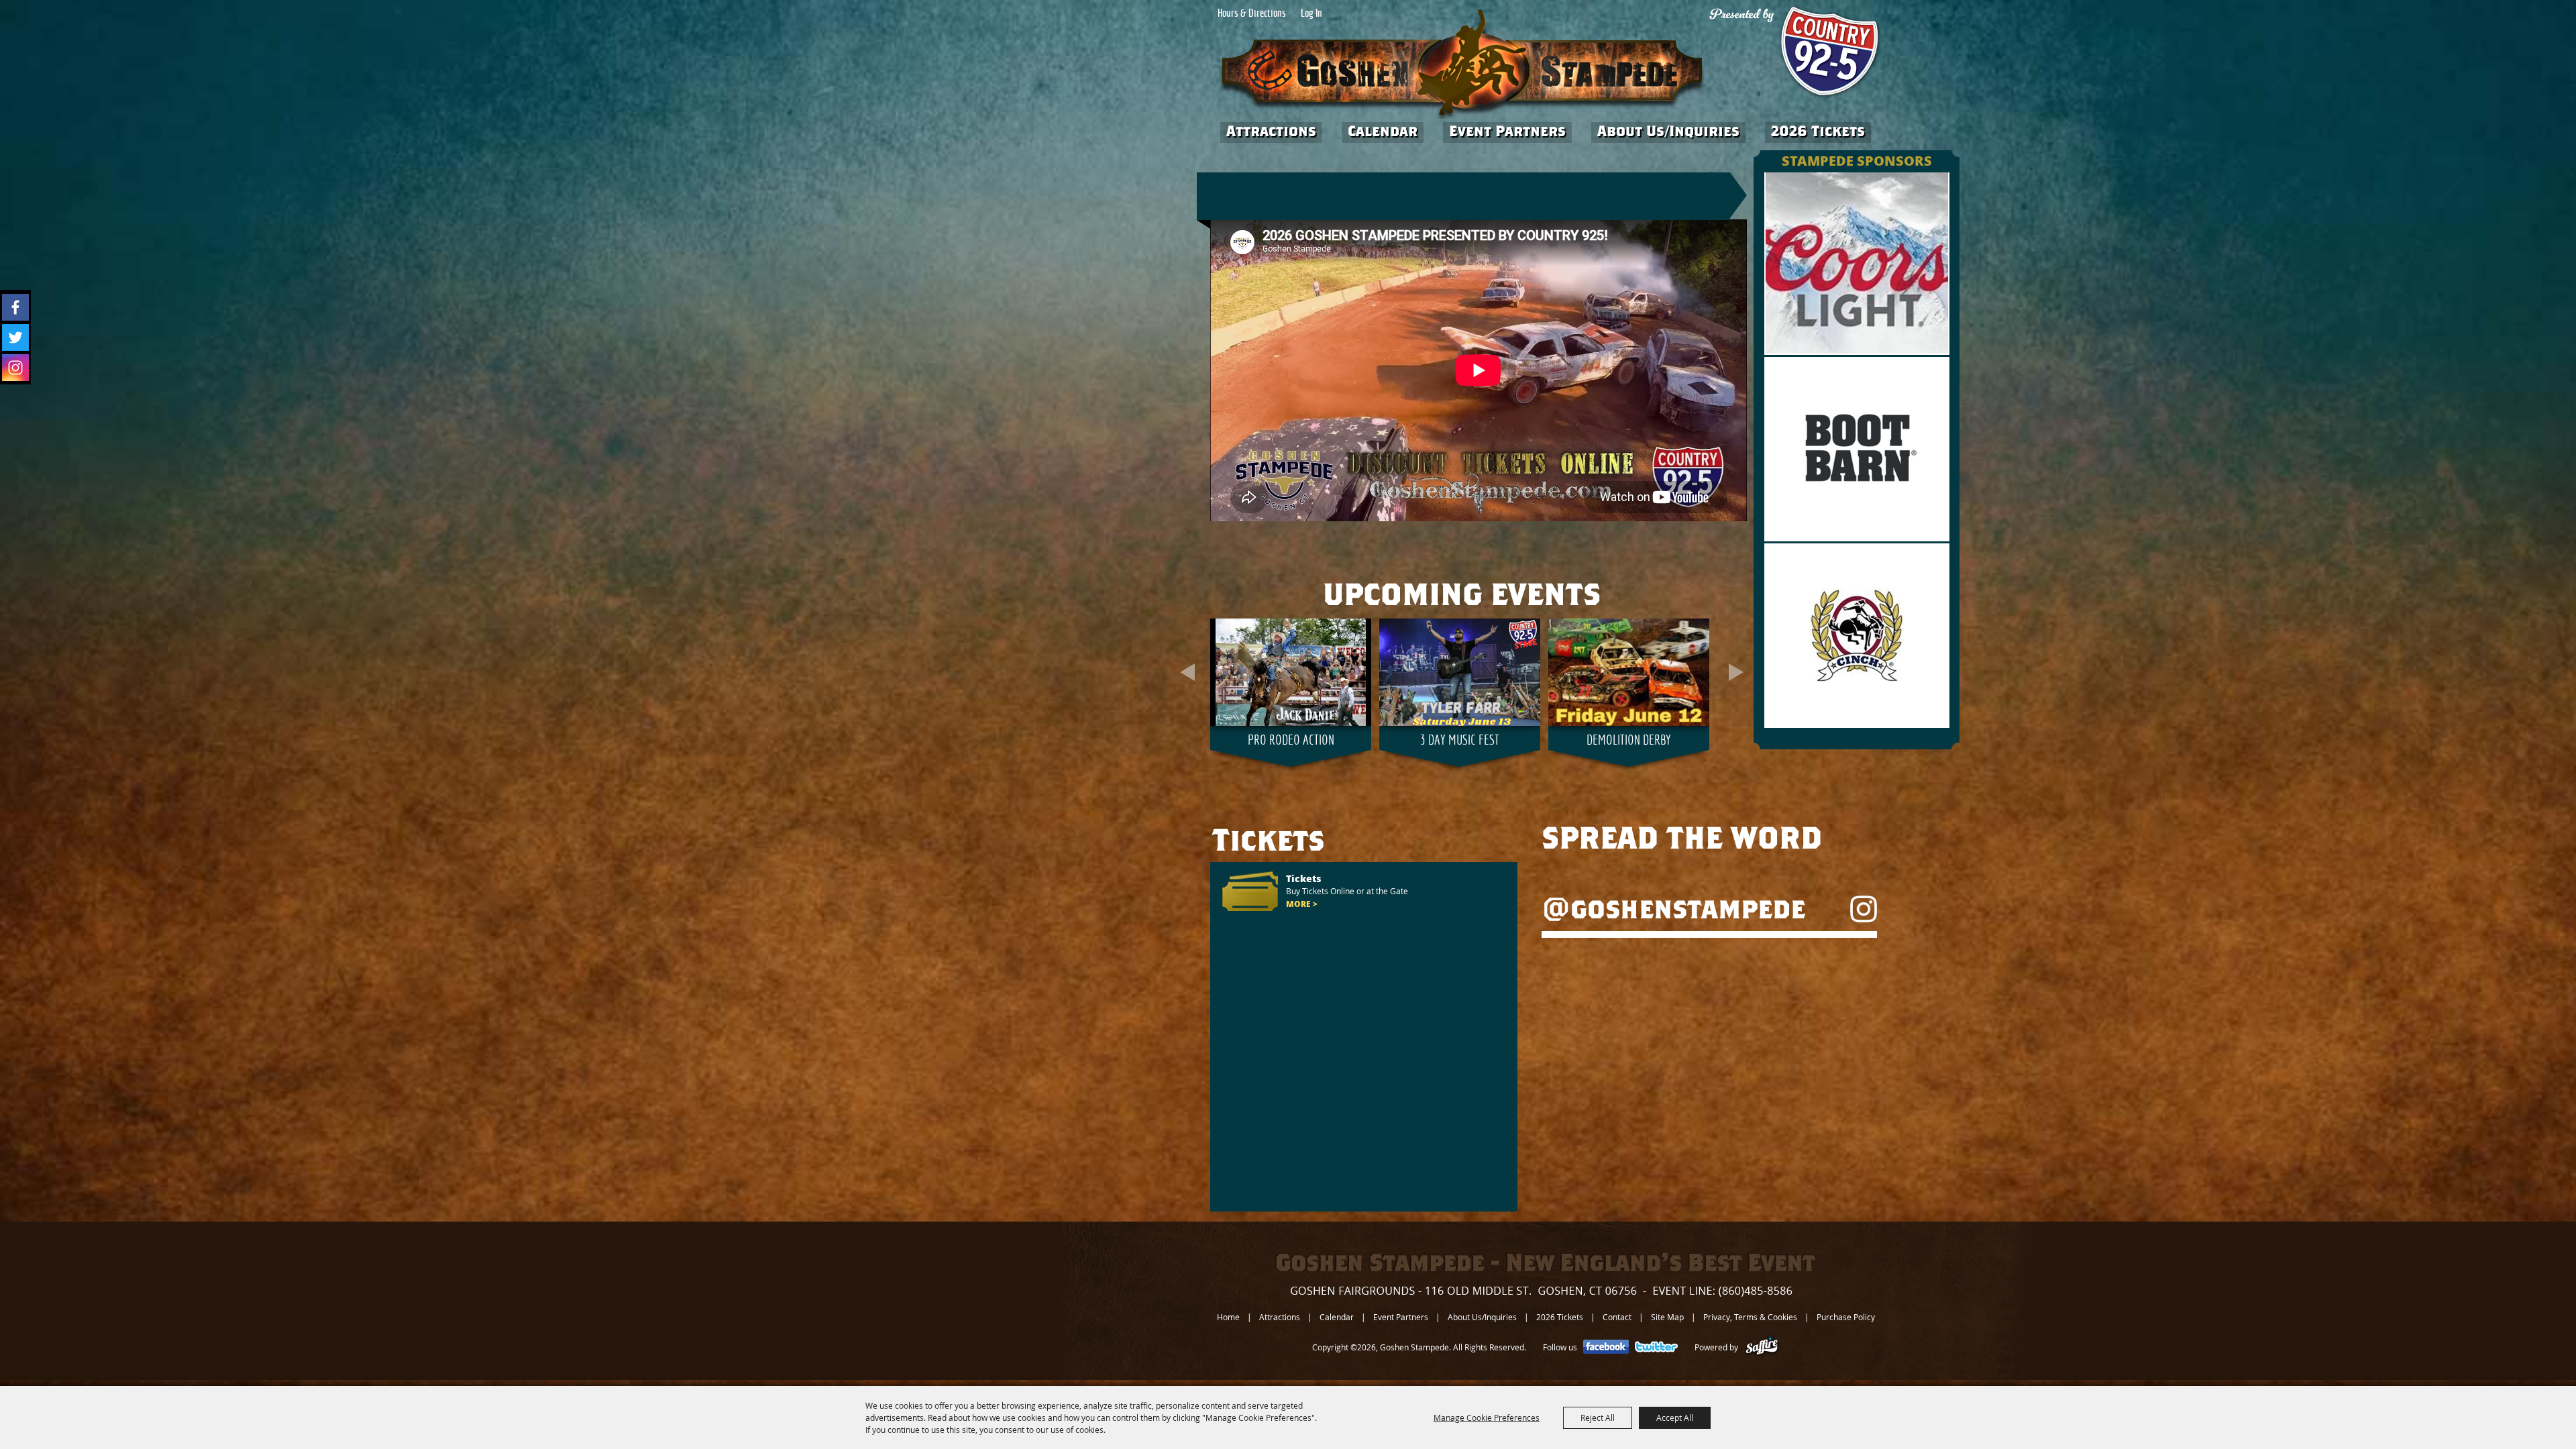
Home (1228, 1317)
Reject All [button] (1598, 1417)
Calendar (1383, 131)
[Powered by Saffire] (1762, 1347)
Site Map (1667, 1317)
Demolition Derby (1629, 741)
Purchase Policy (1846, 1317)
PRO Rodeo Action (1291, 741)
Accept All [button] (1675, 1417)
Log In (1311, 14)
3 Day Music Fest (1460, 741)
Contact (1617, 1317)
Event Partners (1507, 131)
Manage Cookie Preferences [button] (1487, 1417)
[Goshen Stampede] (1462, 64)
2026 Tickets (1818, 131)
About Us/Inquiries (1668, 131)
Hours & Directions (1252, 14)
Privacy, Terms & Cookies (1750, 1317)
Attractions (1271, 131)
